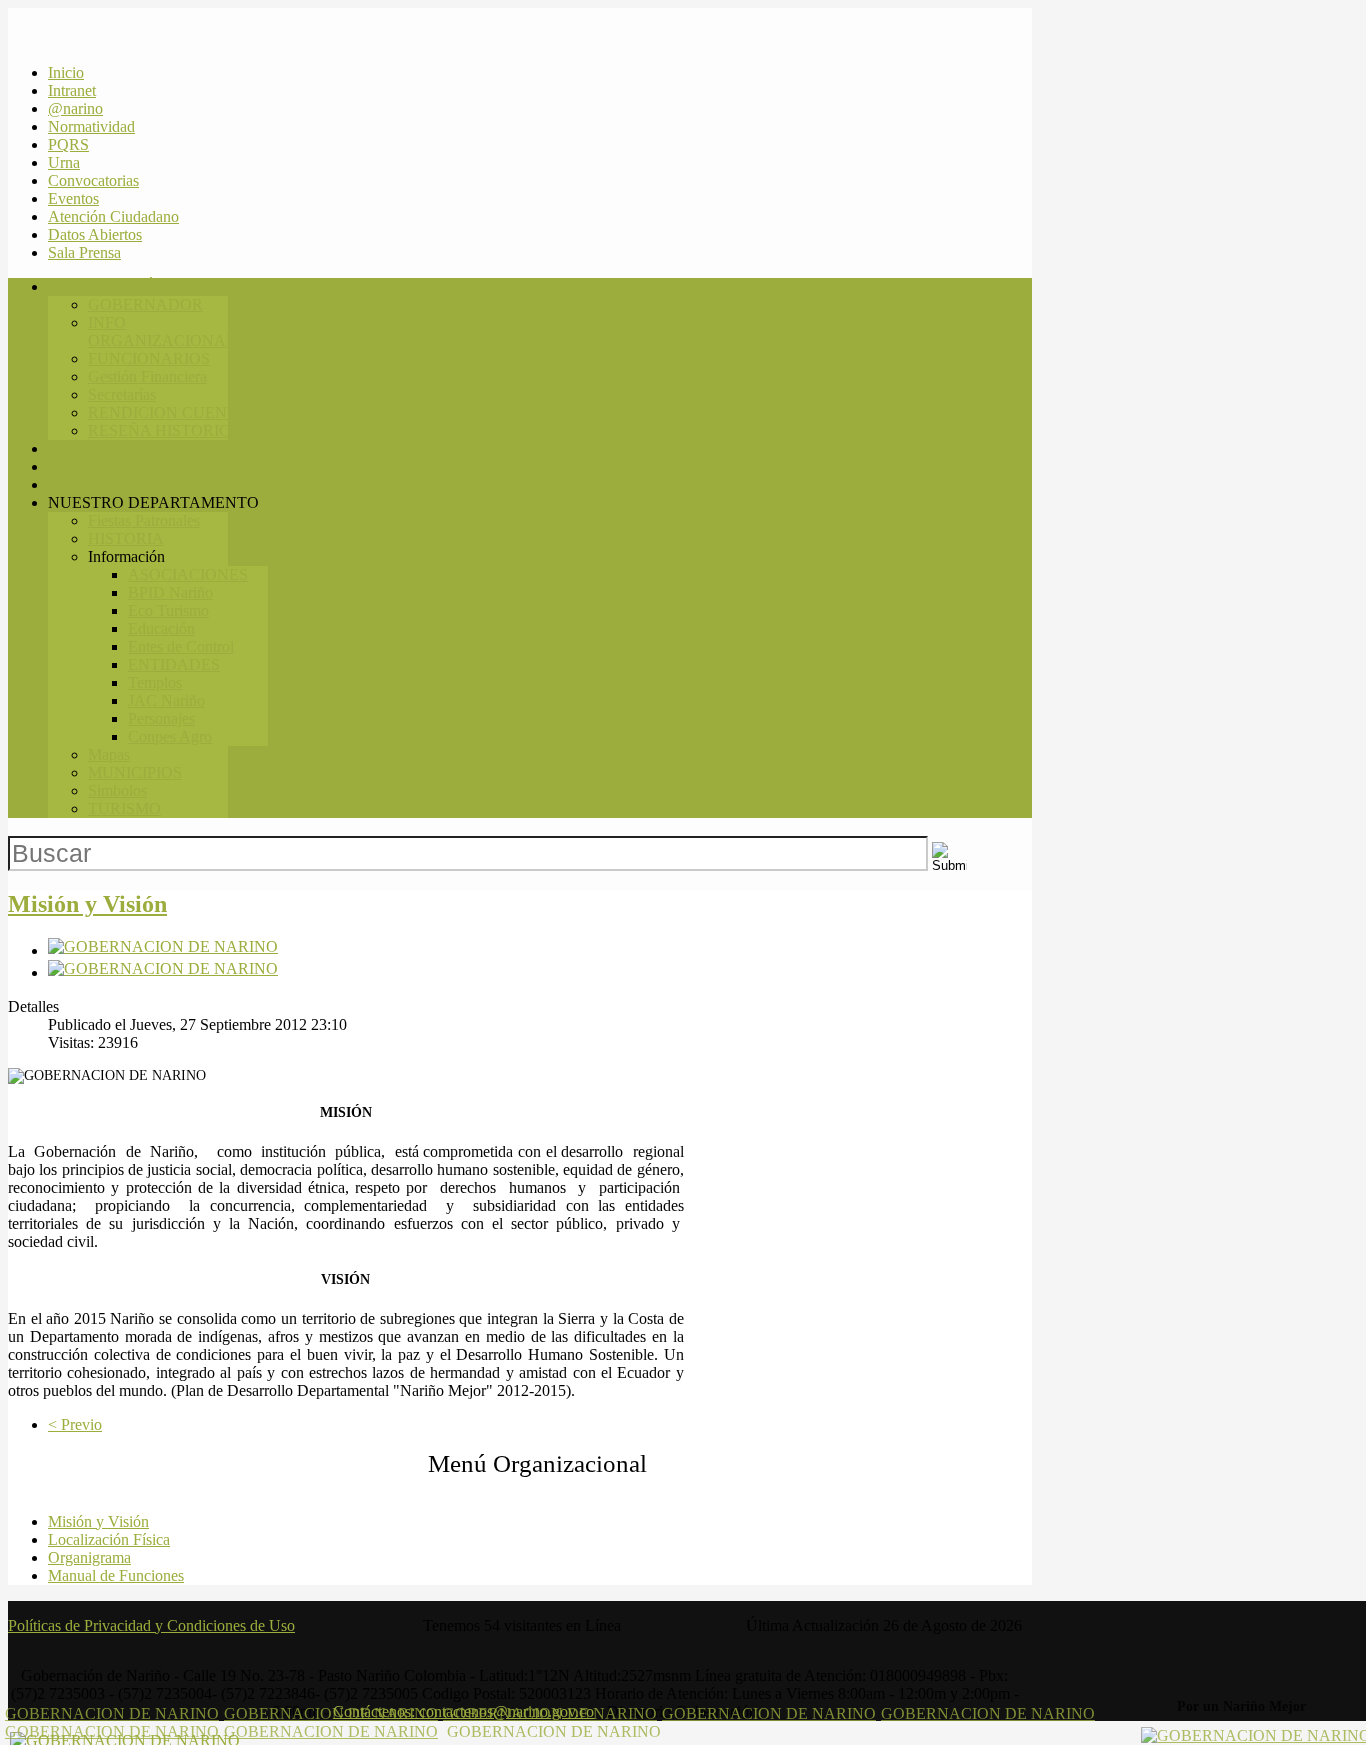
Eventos (73, 198)
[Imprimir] (163, 950)
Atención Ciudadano (113, 216)
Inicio (66, 72)
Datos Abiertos (95, 234)
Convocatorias (93, 180)
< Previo (75, 1424)
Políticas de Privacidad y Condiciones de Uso (151, 1625)
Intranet (72, 90)
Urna (64, 162)
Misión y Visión (87, 904)
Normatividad (91, 126)
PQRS (68, 144)
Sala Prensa (84, 252)
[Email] (163, 972)
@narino (75, 108)
